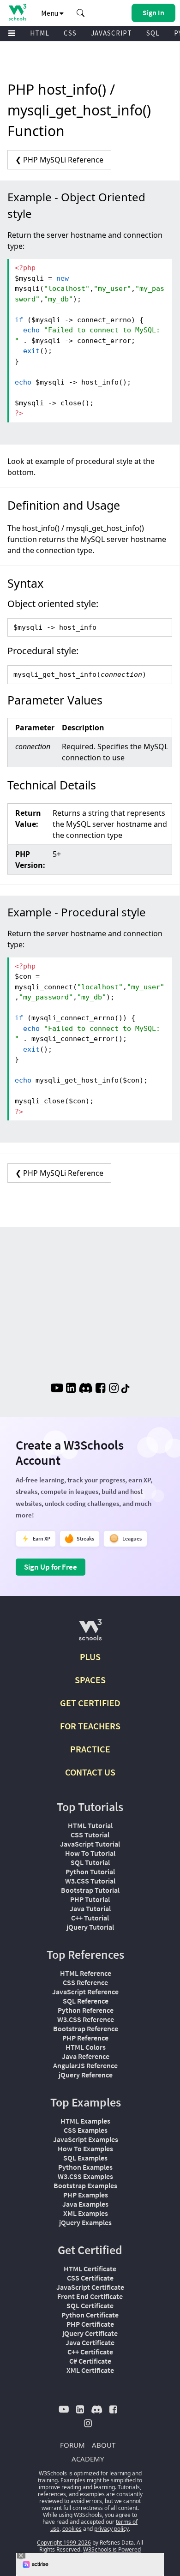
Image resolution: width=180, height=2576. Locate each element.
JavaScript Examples (86, 2139)
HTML (40, 33)
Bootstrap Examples (85, 2185)
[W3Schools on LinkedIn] (71, 1389)
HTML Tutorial (90, 1825)
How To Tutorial (90, 1853)
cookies (72, 2529)
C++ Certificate (90, 2352)
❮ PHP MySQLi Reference (59, 160)
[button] (81, 13)
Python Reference (86, 2010)
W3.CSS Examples (85, 2176)
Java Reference (86, 2056)
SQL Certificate (90, 2305)
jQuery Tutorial (90, 1927)
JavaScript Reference (85, 1992)
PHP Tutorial (90, 1899)
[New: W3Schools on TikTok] (126, 1389)
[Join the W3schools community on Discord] (86, 1389)
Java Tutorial (90, 1908)
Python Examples (85, 2167)
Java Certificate (90, 2342)
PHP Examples (86, 2195)
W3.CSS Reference (86, 2019)
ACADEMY (88, 2459)
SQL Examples (85, 2158)
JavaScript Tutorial (90, 1844)
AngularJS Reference (85, 2065)
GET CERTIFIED (90, 1703)
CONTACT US (90, 1772)
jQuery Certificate (90, 2333)
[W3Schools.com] (90, 1634)
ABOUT (104, 2445)
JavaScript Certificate (90, 2287)
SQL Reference (86, 2001)
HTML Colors (86, 2047)
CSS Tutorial (90, 1835)
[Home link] (17, 12)
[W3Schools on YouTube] (57, 1389)
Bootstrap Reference (86, 2028)
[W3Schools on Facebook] (100, 1389)
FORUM (72, 2445)
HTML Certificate (90, 2269)
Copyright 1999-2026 (64, 2543)
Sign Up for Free (51, 1567)
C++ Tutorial (90, 1918)
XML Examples (86, 2213)
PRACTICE (90, 1749)
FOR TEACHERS (90, 1726)
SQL (153, 33)
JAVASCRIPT (111, 33)
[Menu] (12, 33)
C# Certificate (90, 2361)
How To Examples (85, 2149)
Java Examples (85, 2204)
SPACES (90, 1680)
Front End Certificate (90, 2296)
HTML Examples (85, 2121)
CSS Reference (85, 1982)
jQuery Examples (85, 2222)
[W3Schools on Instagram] (114, 1389)
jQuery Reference (86, 2075)
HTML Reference (86, 1973)
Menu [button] (50, 13)
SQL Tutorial (90, 1862)
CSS (70, 33)
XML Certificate (90, 2370)
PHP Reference (85, 2038)
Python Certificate (90, 2315)
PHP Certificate (90, 2324)
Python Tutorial (90, 1872)
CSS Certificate (90, 2278)
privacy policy (111, 2529)
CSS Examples (86, 2130)
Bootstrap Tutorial (90, 1890)
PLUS (90, 1657)
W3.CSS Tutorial (90, 1881)
